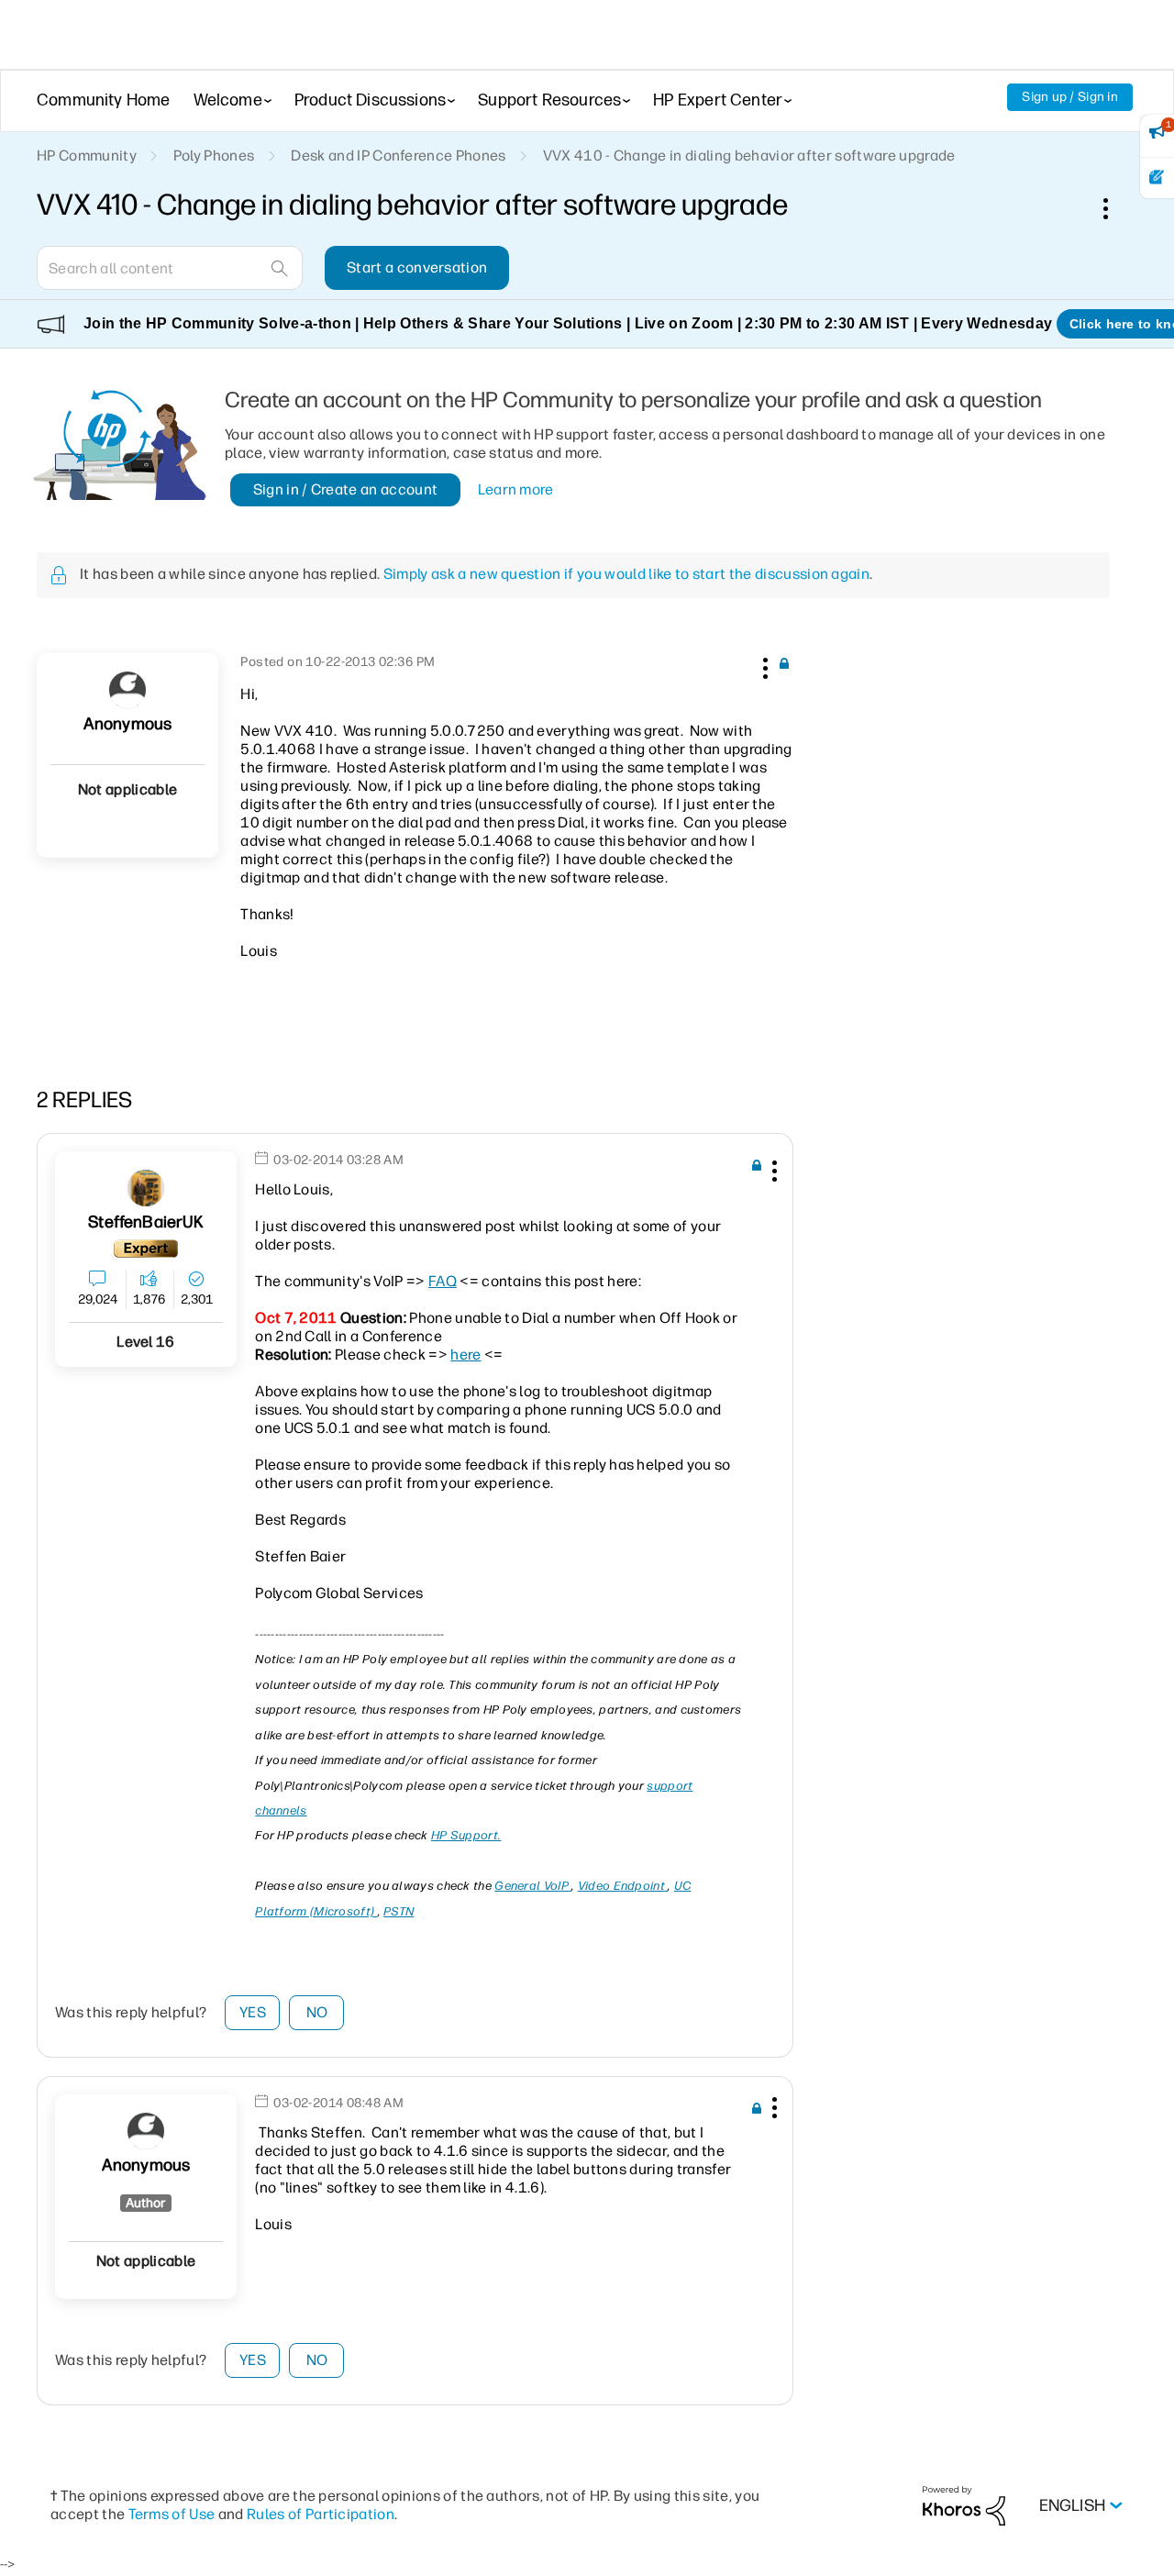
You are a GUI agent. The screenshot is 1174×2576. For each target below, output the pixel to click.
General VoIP (533, 1886)
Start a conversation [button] (417, 267)
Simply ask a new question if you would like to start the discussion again (626, 574)
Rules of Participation (321, 2514)
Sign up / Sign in (1070, 97)
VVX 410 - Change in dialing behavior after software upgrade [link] (749, 155)
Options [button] (1115, 208)
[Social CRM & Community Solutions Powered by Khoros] (964, 2505)
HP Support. (466, 1835)
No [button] (317, 2012)
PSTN (399, 1911)
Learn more (516, 489)
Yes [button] (253, 2012)
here (465, 1355)
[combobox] (170, 268)
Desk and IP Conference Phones (398, 155)
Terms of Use (172, 2514)
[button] (763, 665)
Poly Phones (214, 155)
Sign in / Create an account (346, 489)
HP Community (87, 155)
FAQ (443, 1281)
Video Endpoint (623, 1886)
